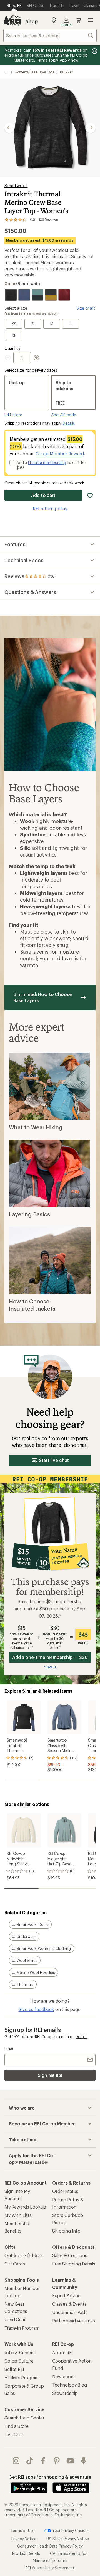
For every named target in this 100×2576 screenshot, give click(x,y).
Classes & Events (69, 2304)
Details (69, 423)
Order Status (65, 2191)
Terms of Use (22, 2530)
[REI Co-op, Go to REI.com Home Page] (12, 20)
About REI (63, 2352)
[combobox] (50, 35)
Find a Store (17, 2426)
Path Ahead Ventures (74, 2321)
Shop (32, 21)
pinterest (57, 2461)
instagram (16, 2461)
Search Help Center (24, 2418)
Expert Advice (66, 2295)
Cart (78, 20)
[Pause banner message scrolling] (94, 51)
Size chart (86, 308)
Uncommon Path (69, 2312)
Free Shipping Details (74, 2264)
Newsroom (63, 2376)
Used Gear (15, 2319)
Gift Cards (15, 2264)
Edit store (13, 415)
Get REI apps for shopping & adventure (50, 2477)
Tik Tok (30, 2461)
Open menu (91, 20)
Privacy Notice (24, 2539)
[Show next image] (91, 128)
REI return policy (50, 508)
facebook (43, 2461)
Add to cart (43, 495)
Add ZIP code (64, 415)
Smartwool (16, 185)
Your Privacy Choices (70, 2530)
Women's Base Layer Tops (34, 72)
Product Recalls (26, 2553)
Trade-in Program (22, 2328)
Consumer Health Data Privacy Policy (50, 2546)
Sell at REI (14, 2369)
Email (9, 2048)
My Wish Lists (18, 2215)
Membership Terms (50, 2561)
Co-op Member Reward (60, 454)
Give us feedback (36, 2009)
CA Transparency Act (69, 2553)
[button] (50, 128)
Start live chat (54, 1460)
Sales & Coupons (70, 2255)
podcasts (84, 2461)
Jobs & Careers (20, 2352)
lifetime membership (47, 462)
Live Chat (14, 2434)
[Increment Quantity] (36, 358)
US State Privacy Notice (67, 2539)
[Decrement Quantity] (9, 358)
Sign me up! (50, 2075)
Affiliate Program (22, 2377)
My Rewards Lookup (25, 2207)
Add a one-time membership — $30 (50, 1657)
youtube (70, 2461)
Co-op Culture (19, 2361)
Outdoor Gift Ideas (24, 2255)
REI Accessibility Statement (50, 2568)
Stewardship (65, 2393)
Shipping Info (66, 2231)
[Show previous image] (9, 128)
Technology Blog (70, 2385)
